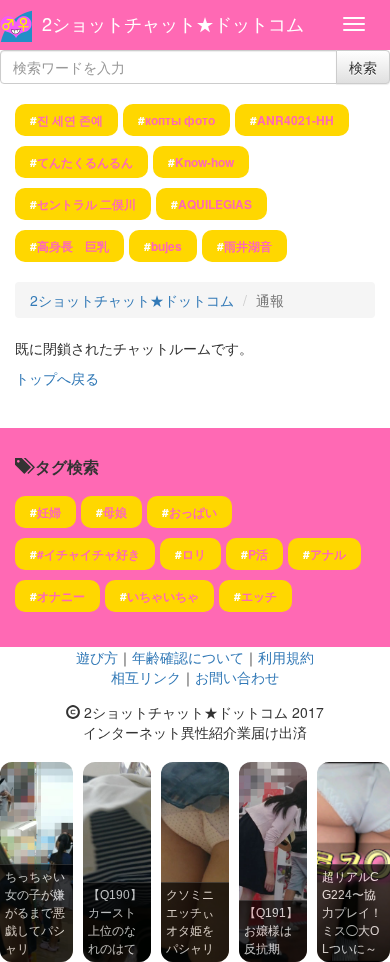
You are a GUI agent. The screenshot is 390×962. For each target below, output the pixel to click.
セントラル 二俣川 (86, 204)
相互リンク (146, 677)
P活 (258, 554)
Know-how (204, 162)
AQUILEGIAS (215, 204)
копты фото (180, 120)
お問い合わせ (237, 677)
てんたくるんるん (85, 162)
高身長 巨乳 (73, 246)
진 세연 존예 (70, 120)
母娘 (115, 512)
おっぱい (193, 512)
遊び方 (97, 657)
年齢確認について (188, 657)
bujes (166, 246)
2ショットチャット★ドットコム (173, 23)
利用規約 (286, 657)
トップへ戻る (57, 378)
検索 (363, 67)
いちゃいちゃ (163, 596)
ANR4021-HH (295, 120)
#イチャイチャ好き (88, 554)
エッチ (259, 596)
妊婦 (49, 512)
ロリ (194, 554)
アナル (328, 554)
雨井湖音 (248, 246)
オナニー (61, 596)
